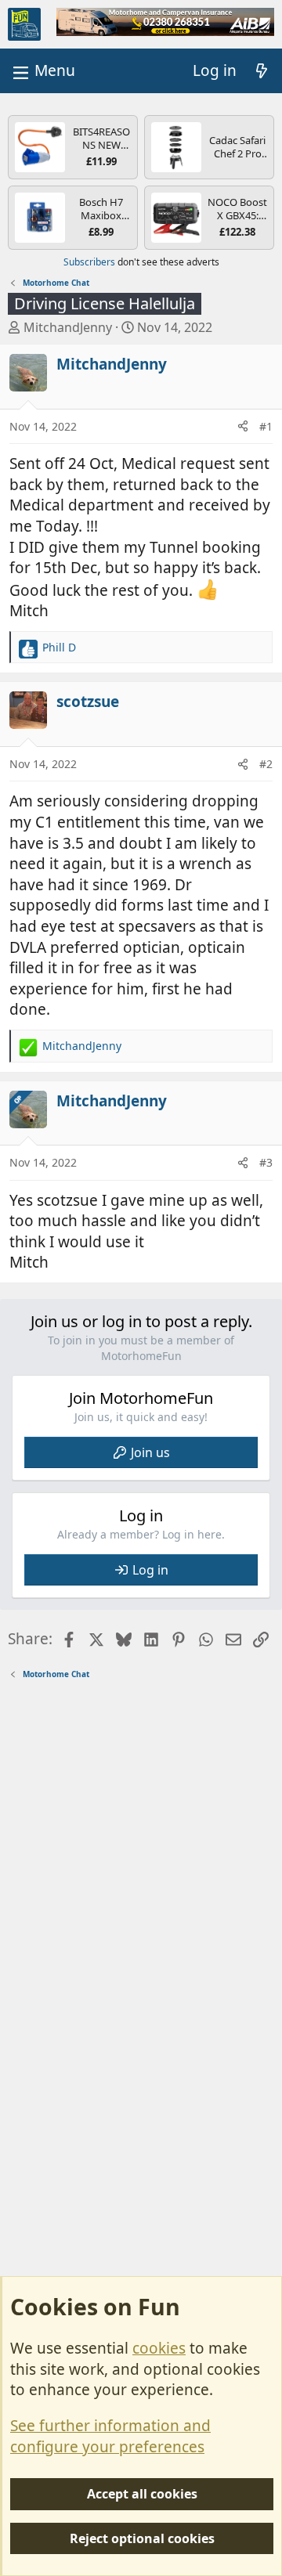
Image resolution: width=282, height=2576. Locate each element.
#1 (266, 426)
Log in (150, 1570)
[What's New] (262, 71)
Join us (150, 1452)
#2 (266, 764)
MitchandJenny (68, 327)
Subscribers (89, 262)
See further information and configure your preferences (110, 2436)
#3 (266, 1162)
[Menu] (42, 71)
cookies (159, 2348)
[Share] (243, 427)
